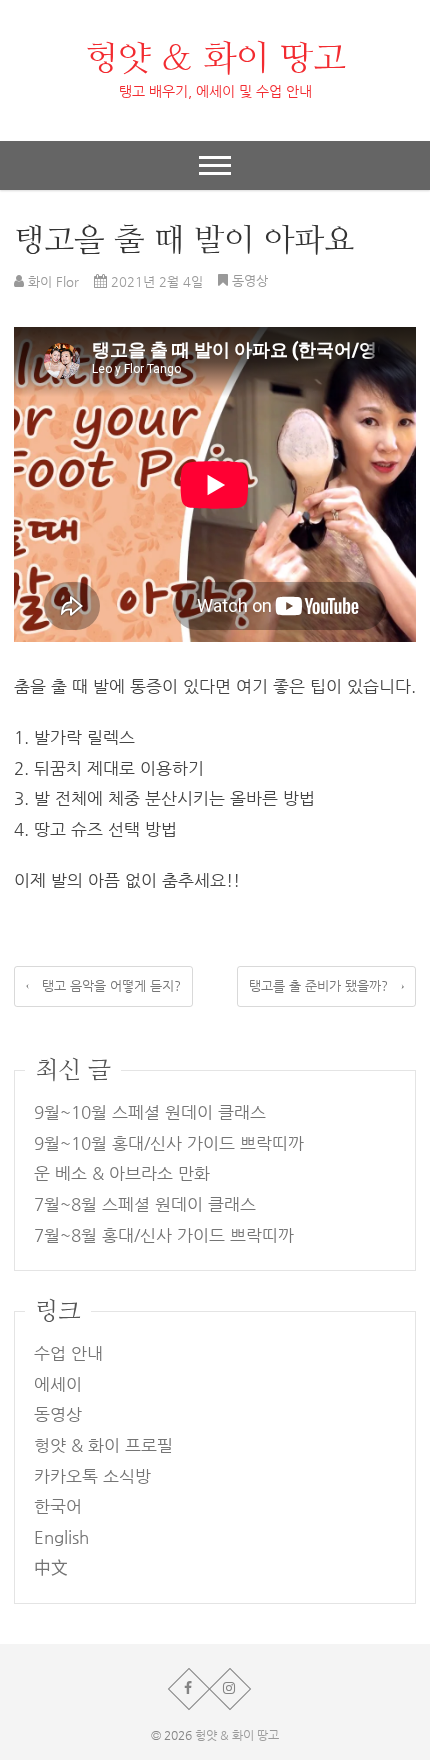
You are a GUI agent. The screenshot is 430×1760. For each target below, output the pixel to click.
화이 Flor (51, 281)
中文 (51, 1568)
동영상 (250, 280)
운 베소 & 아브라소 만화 (122, 1173)
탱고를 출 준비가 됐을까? (326, 985)
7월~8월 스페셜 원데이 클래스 (145, 1204)
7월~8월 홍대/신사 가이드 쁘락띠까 (164, 1235)
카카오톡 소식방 (92, 1476)
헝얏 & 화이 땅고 (215, 58)
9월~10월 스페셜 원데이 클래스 (150, 1112)
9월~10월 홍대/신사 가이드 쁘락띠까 (169, 1143)
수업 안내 (68, 1353)
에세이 (58, 1384)
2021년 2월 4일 (155, 281)
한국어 (58, 1506)
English (61, 1537)
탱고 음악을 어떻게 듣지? (103, 985)
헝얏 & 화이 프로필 (103, 1445)
